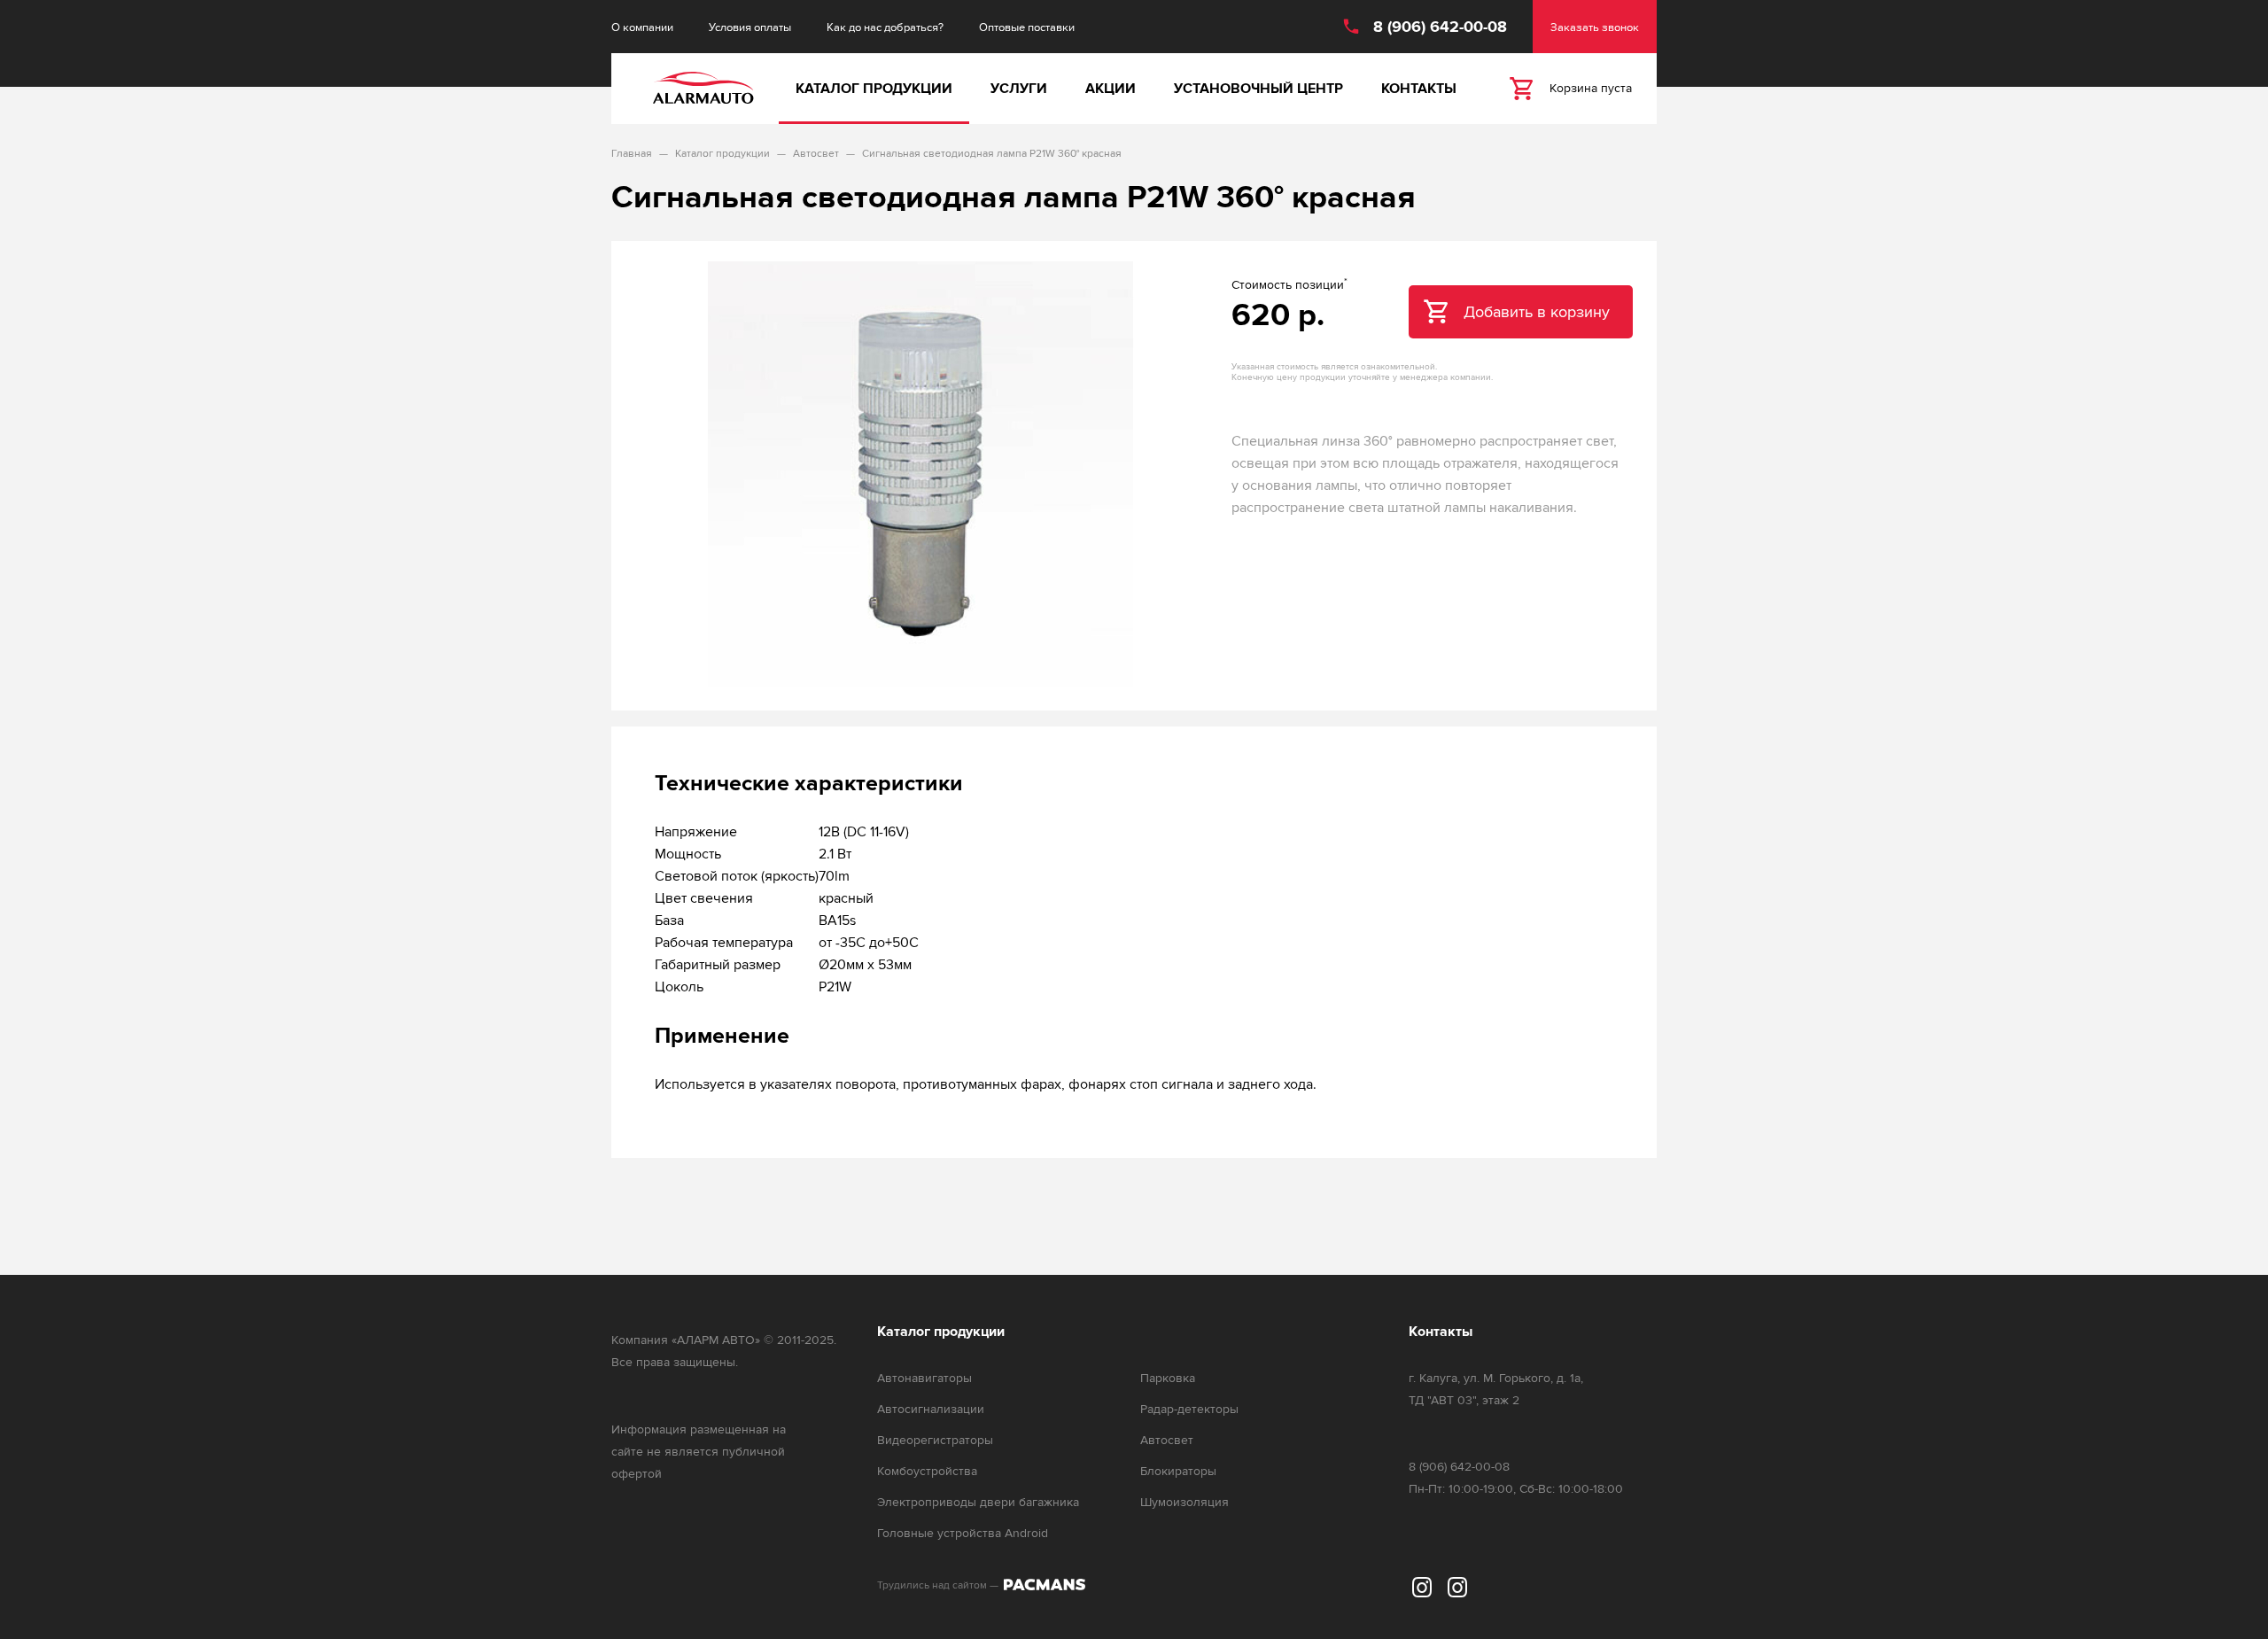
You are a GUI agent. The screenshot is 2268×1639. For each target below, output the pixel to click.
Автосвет (1167, 1440)
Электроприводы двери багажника (978, 1502)
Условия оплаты (750, 27)
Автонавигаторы (924, 1378)
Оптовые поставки (1027, 27)
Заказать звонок (1595, 27)
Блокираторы (1178, 1471)
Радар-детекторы (1189, 1409)
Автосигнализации (931, 1409)
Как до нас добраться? (885, 27)
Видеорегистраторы (935, 1440)
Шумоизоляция (1184, 1502)
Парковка (1168, 1378)
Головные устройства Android (963, 1533)
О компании (642, 27)
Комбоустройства (927, 1471)
